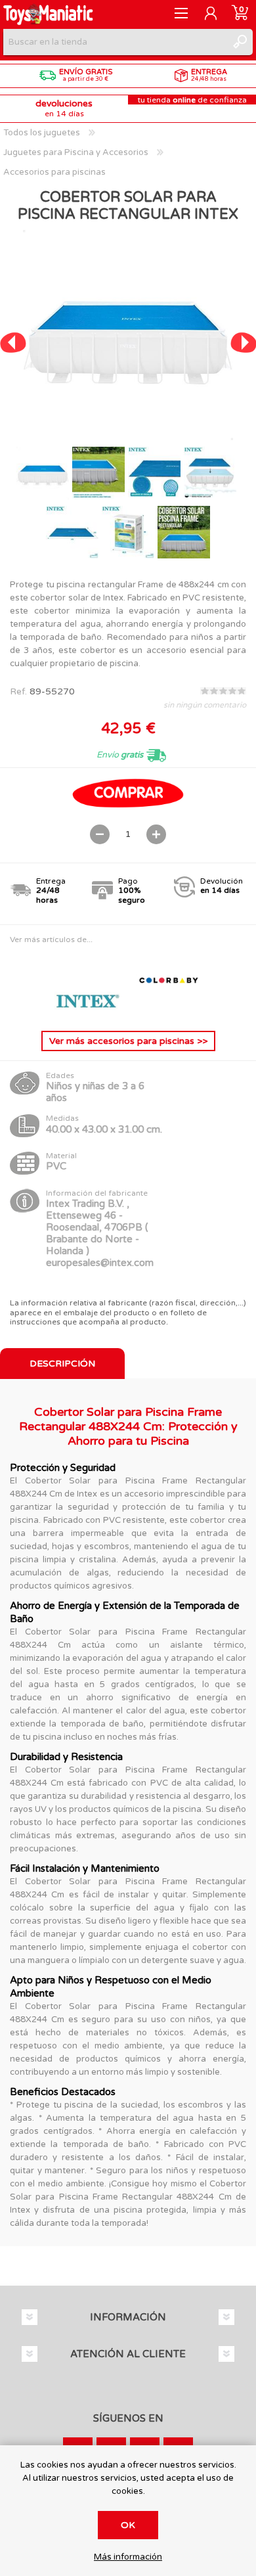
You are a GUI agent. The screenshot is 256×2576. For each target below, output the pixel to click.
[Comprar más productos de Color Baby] (169, 1010)
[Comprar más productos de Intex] (89, 1010)
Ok (128, 2525)
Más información (128, 2557)
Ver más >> (128, 1041)
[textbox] (115, 42)
